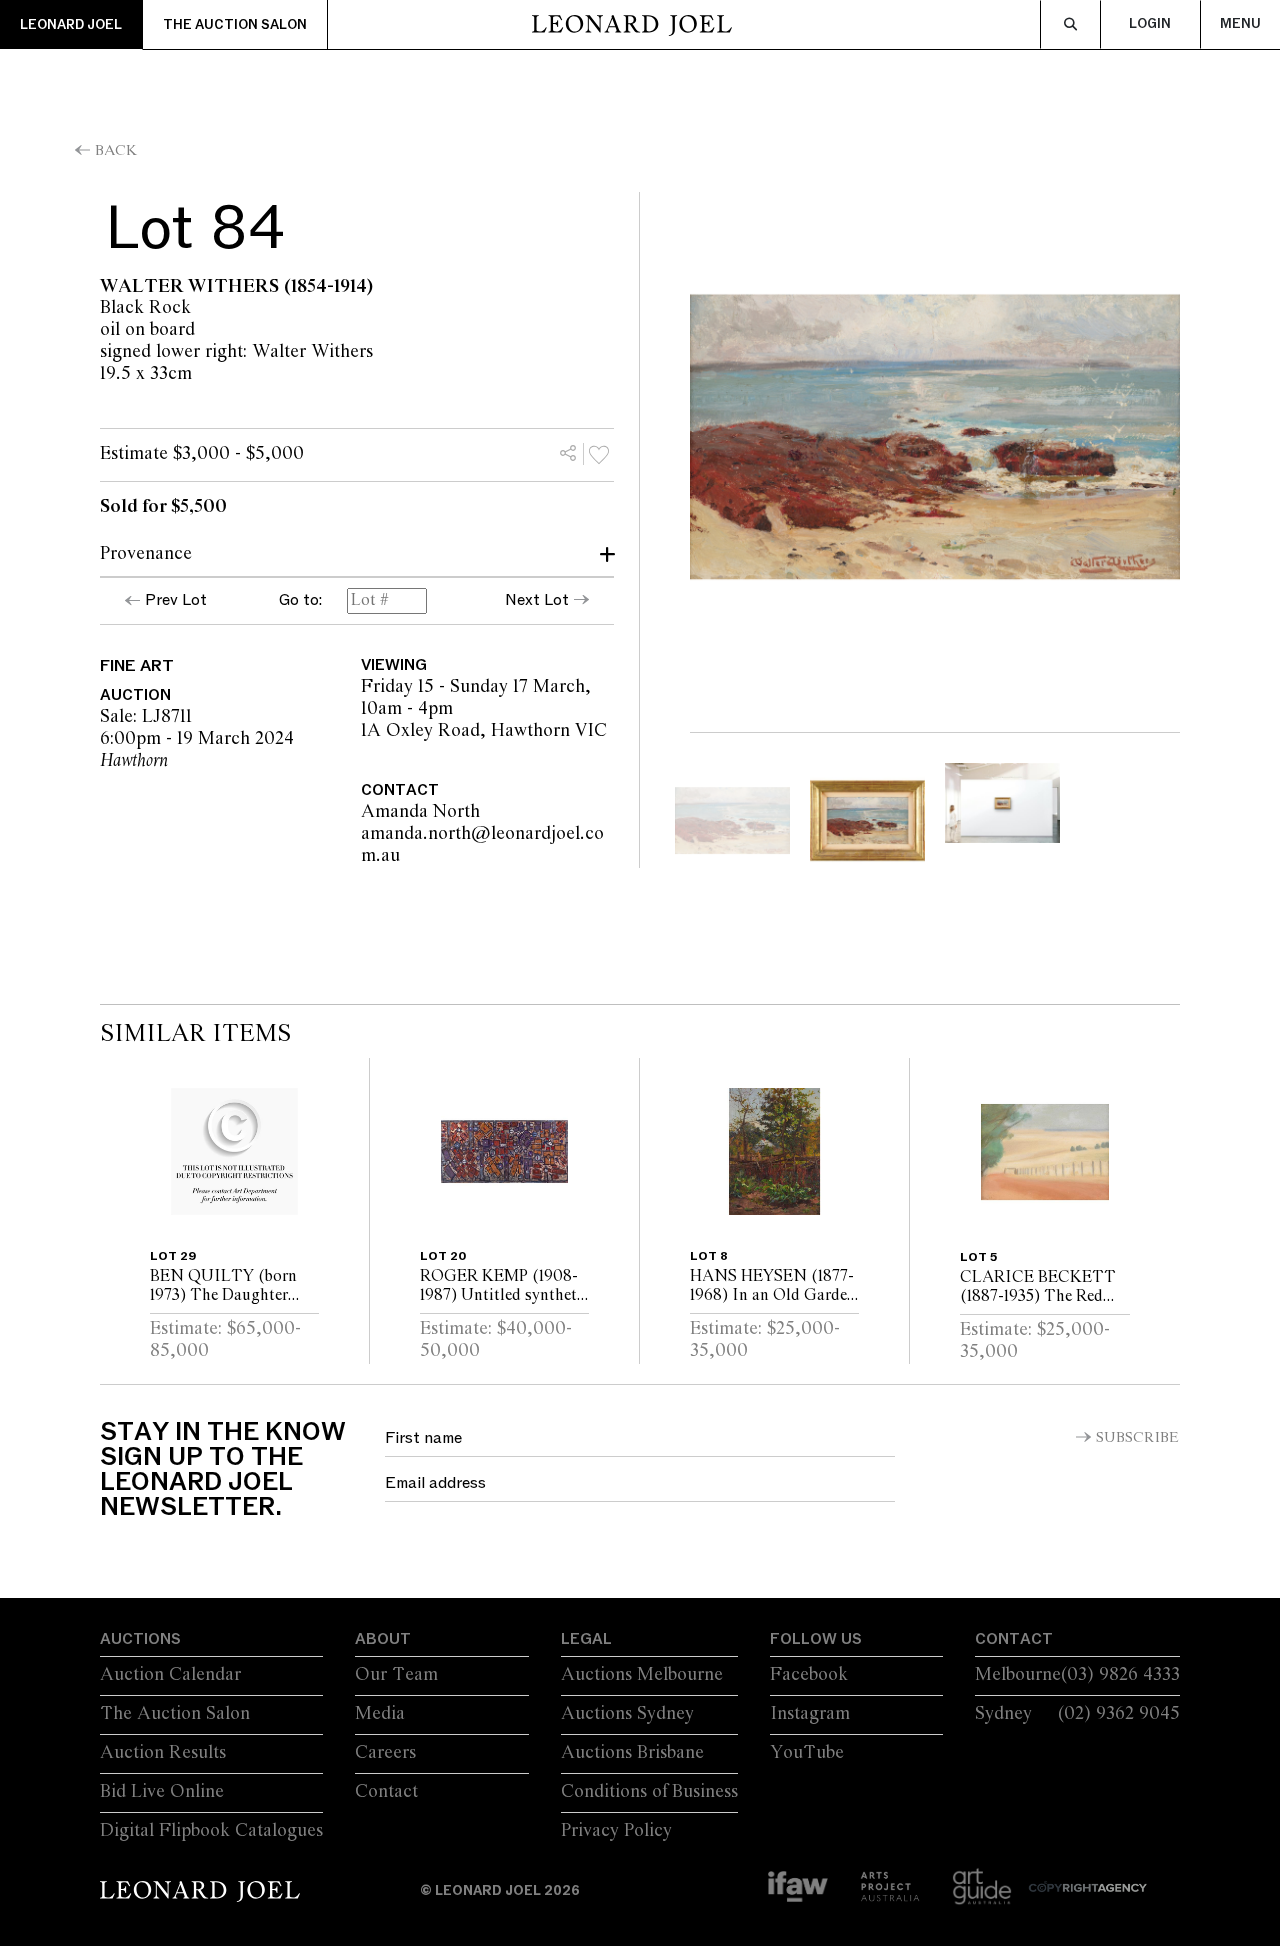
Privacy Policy (616, 1831)
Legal (586, 1639)
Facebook (809, 1675)
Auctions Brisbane (632, 1753)
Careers (385, 1753)
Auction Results (163, 1753)
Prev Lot (176, 600)
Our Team (396, 1675)
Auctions (140, 1639)
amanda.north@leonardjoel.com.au (503, 845)
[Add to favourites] (599, 454)
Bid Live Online (162, 1792)
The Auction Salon (235, 25)
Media (380, 1714)
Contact (386, 1792)
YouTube (807, 1753)
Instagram (810, 1714)
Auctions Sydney (627, 1714)
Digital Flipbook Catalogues (211, 1831)
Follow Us (816, 1639)
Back (116, 151)
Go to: (300, 601)
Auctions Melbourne (642, 1675)
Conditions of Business (649, 1792)
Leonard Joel (71, 25)
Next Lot (537, 600)
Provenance (146, 554)
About (383, 1639)
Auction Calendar (170, 1675)
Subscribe (1137, 1438)
